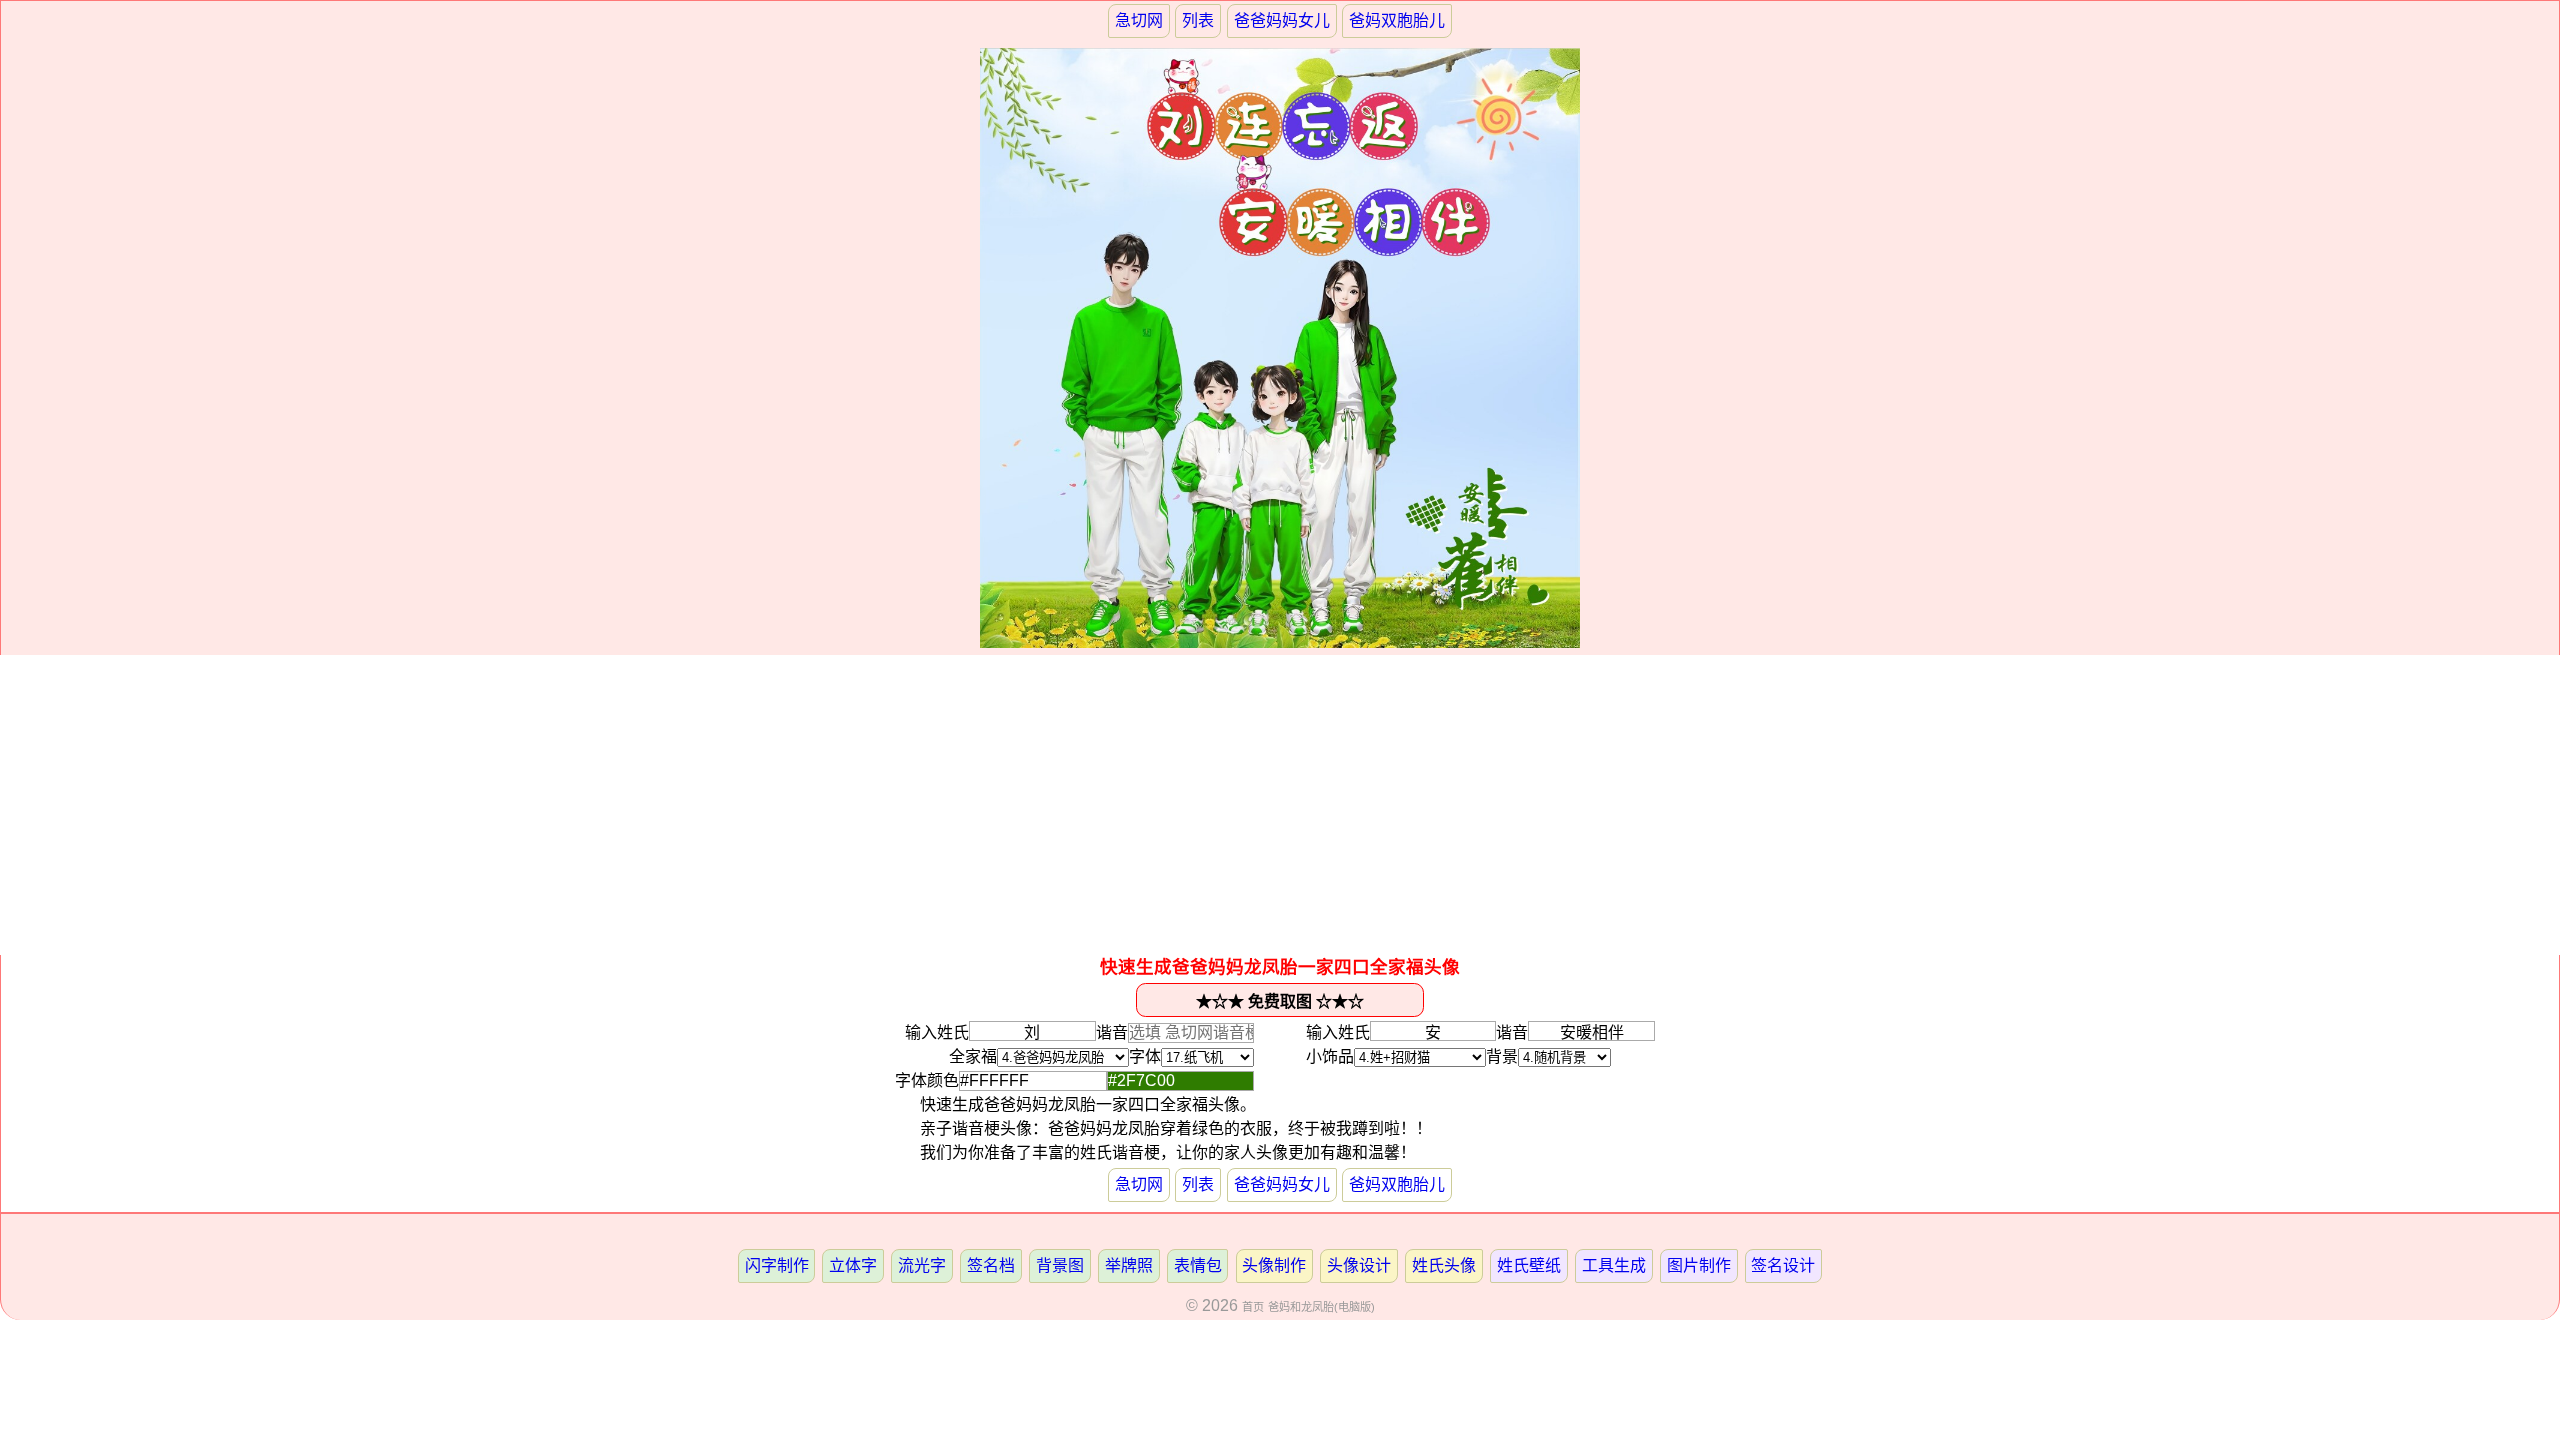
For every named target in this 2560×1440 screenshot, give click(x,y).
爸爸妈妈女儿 (1282, 20)
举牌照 (1129, 1265)
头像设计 (1359, 1265)
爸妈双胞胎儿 (1397, 20)
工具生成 (1614, 1265)
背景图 (1060, 1265)
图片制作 (1699, 1265)
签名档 (991, 1265)
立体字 (853, 1265)
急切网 (1139, 20)
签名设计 (1783, 1265)
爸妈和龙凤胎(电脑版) (1321, 1307)
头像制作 (1274, 1265)
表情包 (1198, 1265)
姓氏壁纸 (1529, 1265)
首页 (1253, 1307)
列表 (1198, 20)
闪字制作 (777, 1265)
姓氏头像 (1444, 1265)
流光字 (922, 1265)
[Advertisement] (1280, 805)
